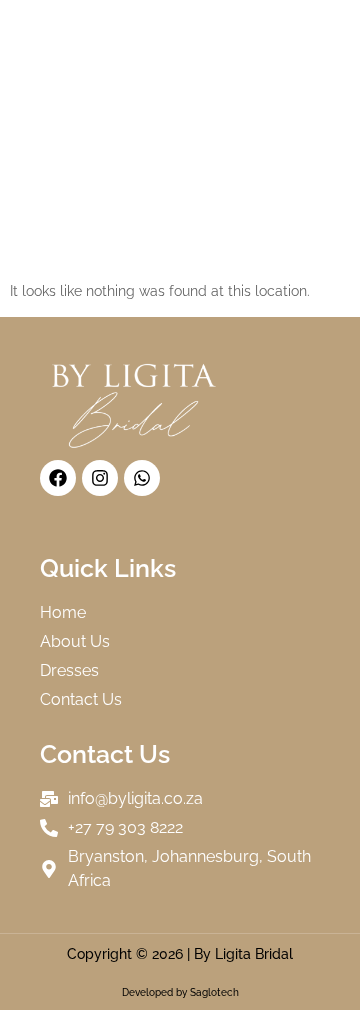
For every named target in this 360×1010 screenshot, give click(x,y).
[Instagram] (100, 478)
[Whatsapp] (142, 478)
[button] (326, 19)
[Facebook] (58, 478)
